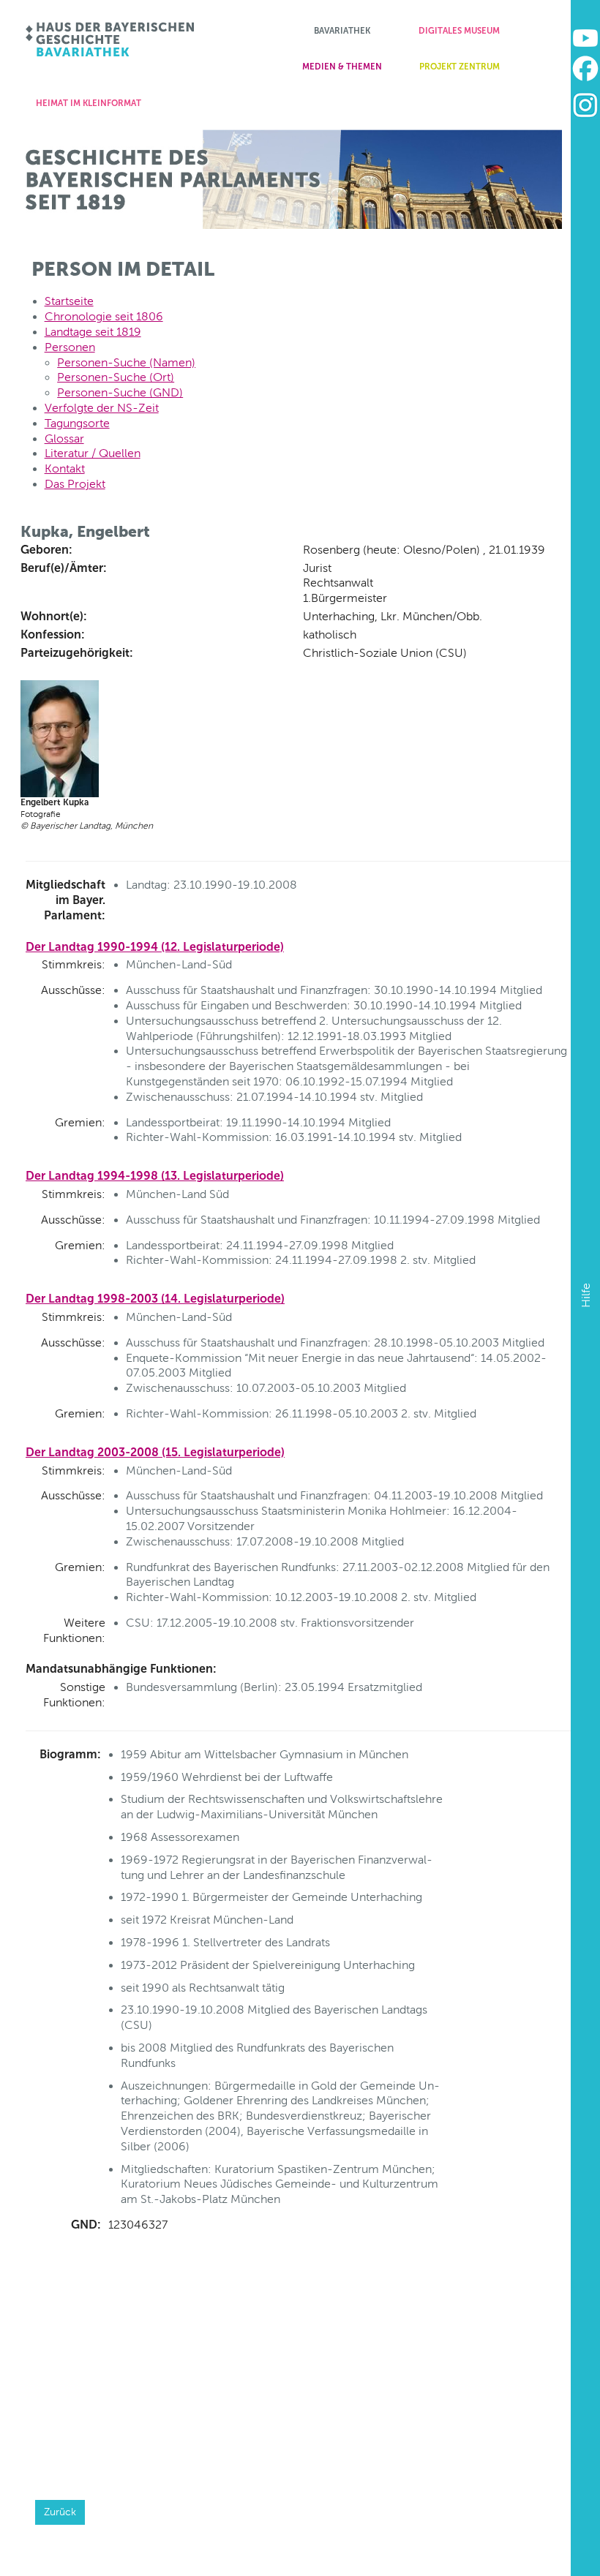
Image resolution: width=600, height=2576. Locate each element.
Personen (70, 347)
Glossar (64, 438)
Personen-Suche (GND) (120, 392)
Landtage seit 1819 (93, 332)
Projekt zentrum (460, 67)
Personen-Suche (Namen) (126, 362)
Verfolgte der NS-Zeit (102, 408)
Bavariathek (342, 31)
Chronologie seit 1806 (104, 316)
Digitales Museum (459, 31)
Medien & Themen (342, 67)
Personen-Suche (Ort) (116, 377)
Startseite (69, 301)
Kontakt (65, 468)
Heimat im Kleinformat (89, 103)
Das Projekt (75, 484)
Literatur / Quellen (93, 453)
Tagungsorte (77, 423)
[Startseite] (111, 39)
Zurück (60, 2512)
